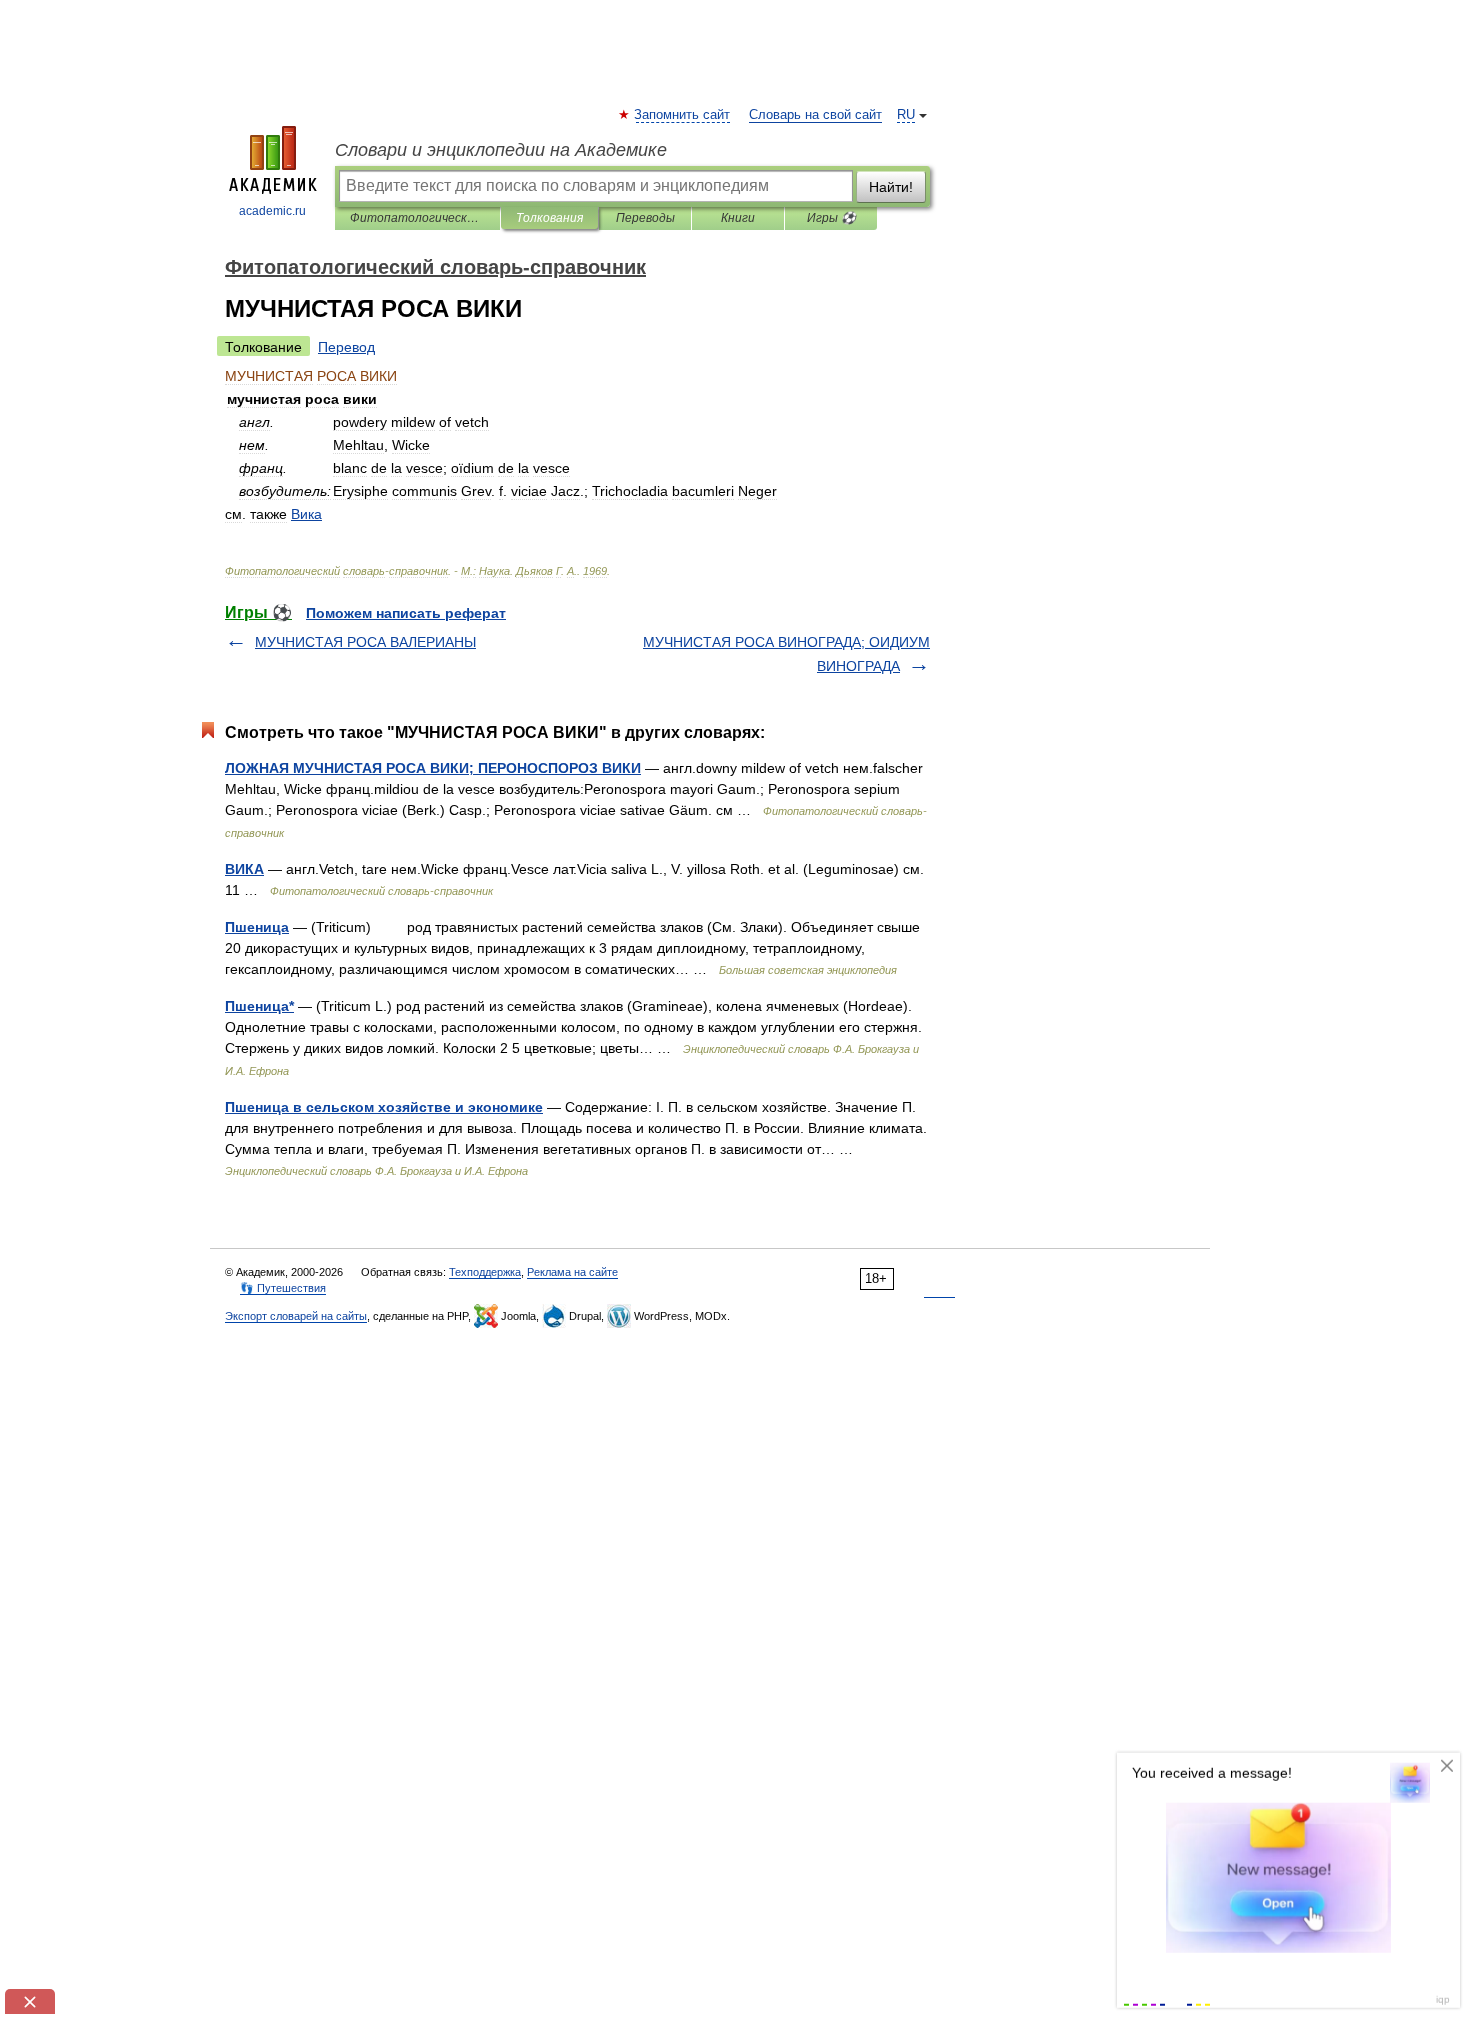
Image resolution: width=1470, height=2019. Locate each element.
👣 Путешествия (283, 1288)
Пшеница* (259, 1006)
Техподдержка (485, 1272)
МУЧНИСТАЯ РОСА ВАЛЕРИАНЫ (365, 642)
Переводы (645, 218)
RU (906, 115)
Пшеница (257, 927)
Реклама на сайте (572, 1272)
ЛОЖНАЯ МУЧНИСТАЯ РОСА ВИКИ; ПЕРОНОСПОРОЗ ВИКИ (433, 768)
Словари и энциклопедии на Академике (501, 150)
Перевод (346, 347)
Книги (738, 218)
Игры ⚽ (831, 218)
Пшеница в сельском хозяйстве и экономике (384, 1107)
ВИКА (244, 869)
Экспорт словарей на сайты (296, 1316)
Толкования (549, 218)
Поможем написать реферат (406, 613)
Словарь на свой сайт (815, 115)
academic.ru (272, 211)
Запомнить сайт (683, 115)
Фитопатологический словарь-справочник (417, 218)
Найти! (891, 187)
